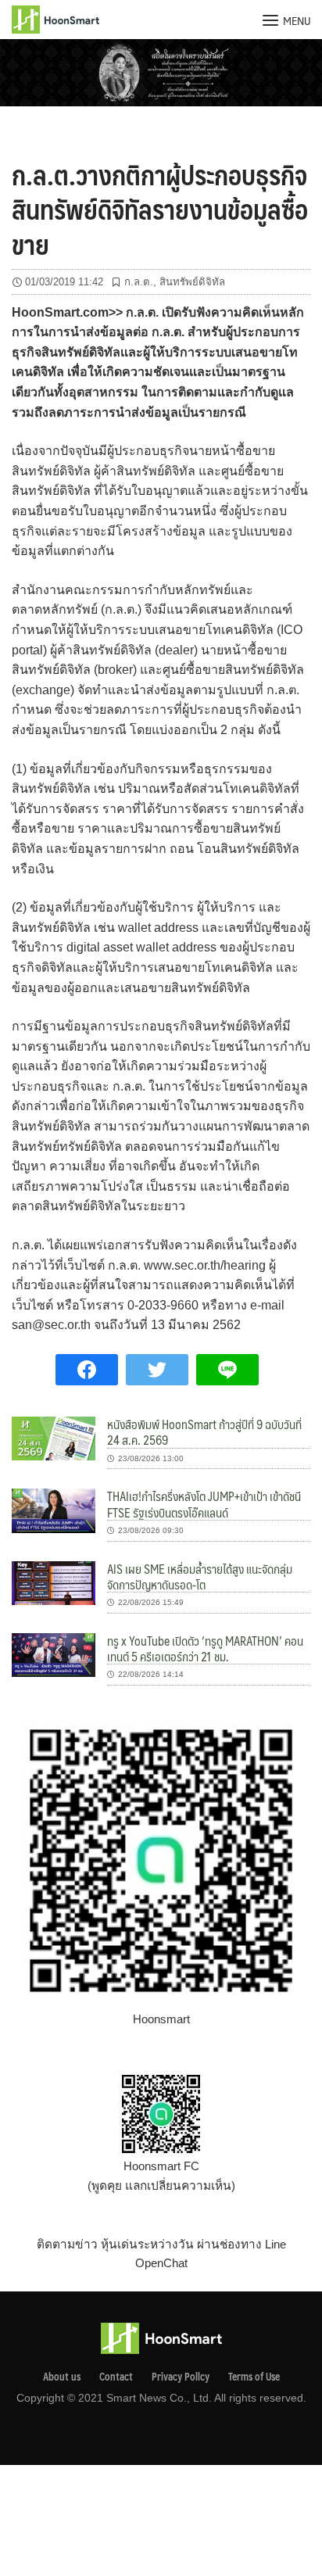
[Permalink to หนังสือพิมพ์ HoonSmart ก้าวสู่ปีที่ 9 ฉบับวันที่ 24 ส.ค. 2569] (54, 1437)
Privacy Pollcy (181, 2377)
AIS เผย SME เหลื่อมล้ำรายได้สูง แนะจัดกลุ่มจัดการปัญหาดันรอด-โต (200, 1576)
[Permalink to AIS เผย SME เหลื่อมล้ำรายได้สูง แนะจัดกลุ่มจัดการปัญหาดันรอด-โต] (54, 1582)
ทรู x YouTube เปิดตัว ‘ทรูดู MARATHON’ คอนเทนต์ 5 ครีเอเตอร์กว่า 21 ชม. (205, 1648)
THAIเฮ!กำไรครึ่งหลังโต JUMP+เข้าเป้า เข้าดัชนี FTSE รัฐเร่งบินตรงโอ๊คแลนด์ (204, 1504)
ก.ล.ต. (139, 282)
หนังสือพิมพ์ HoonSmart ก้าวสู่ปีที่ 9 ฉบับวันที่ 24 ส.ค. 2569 (204, 1432)
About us (62, 2377)
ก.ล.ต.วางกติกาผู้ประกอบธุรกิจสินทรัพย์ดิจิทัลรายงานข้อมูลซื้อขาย (160, 209)
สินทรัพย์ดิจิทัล (192, 282)
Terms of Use (254, 2377)
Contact (116, 2377)
